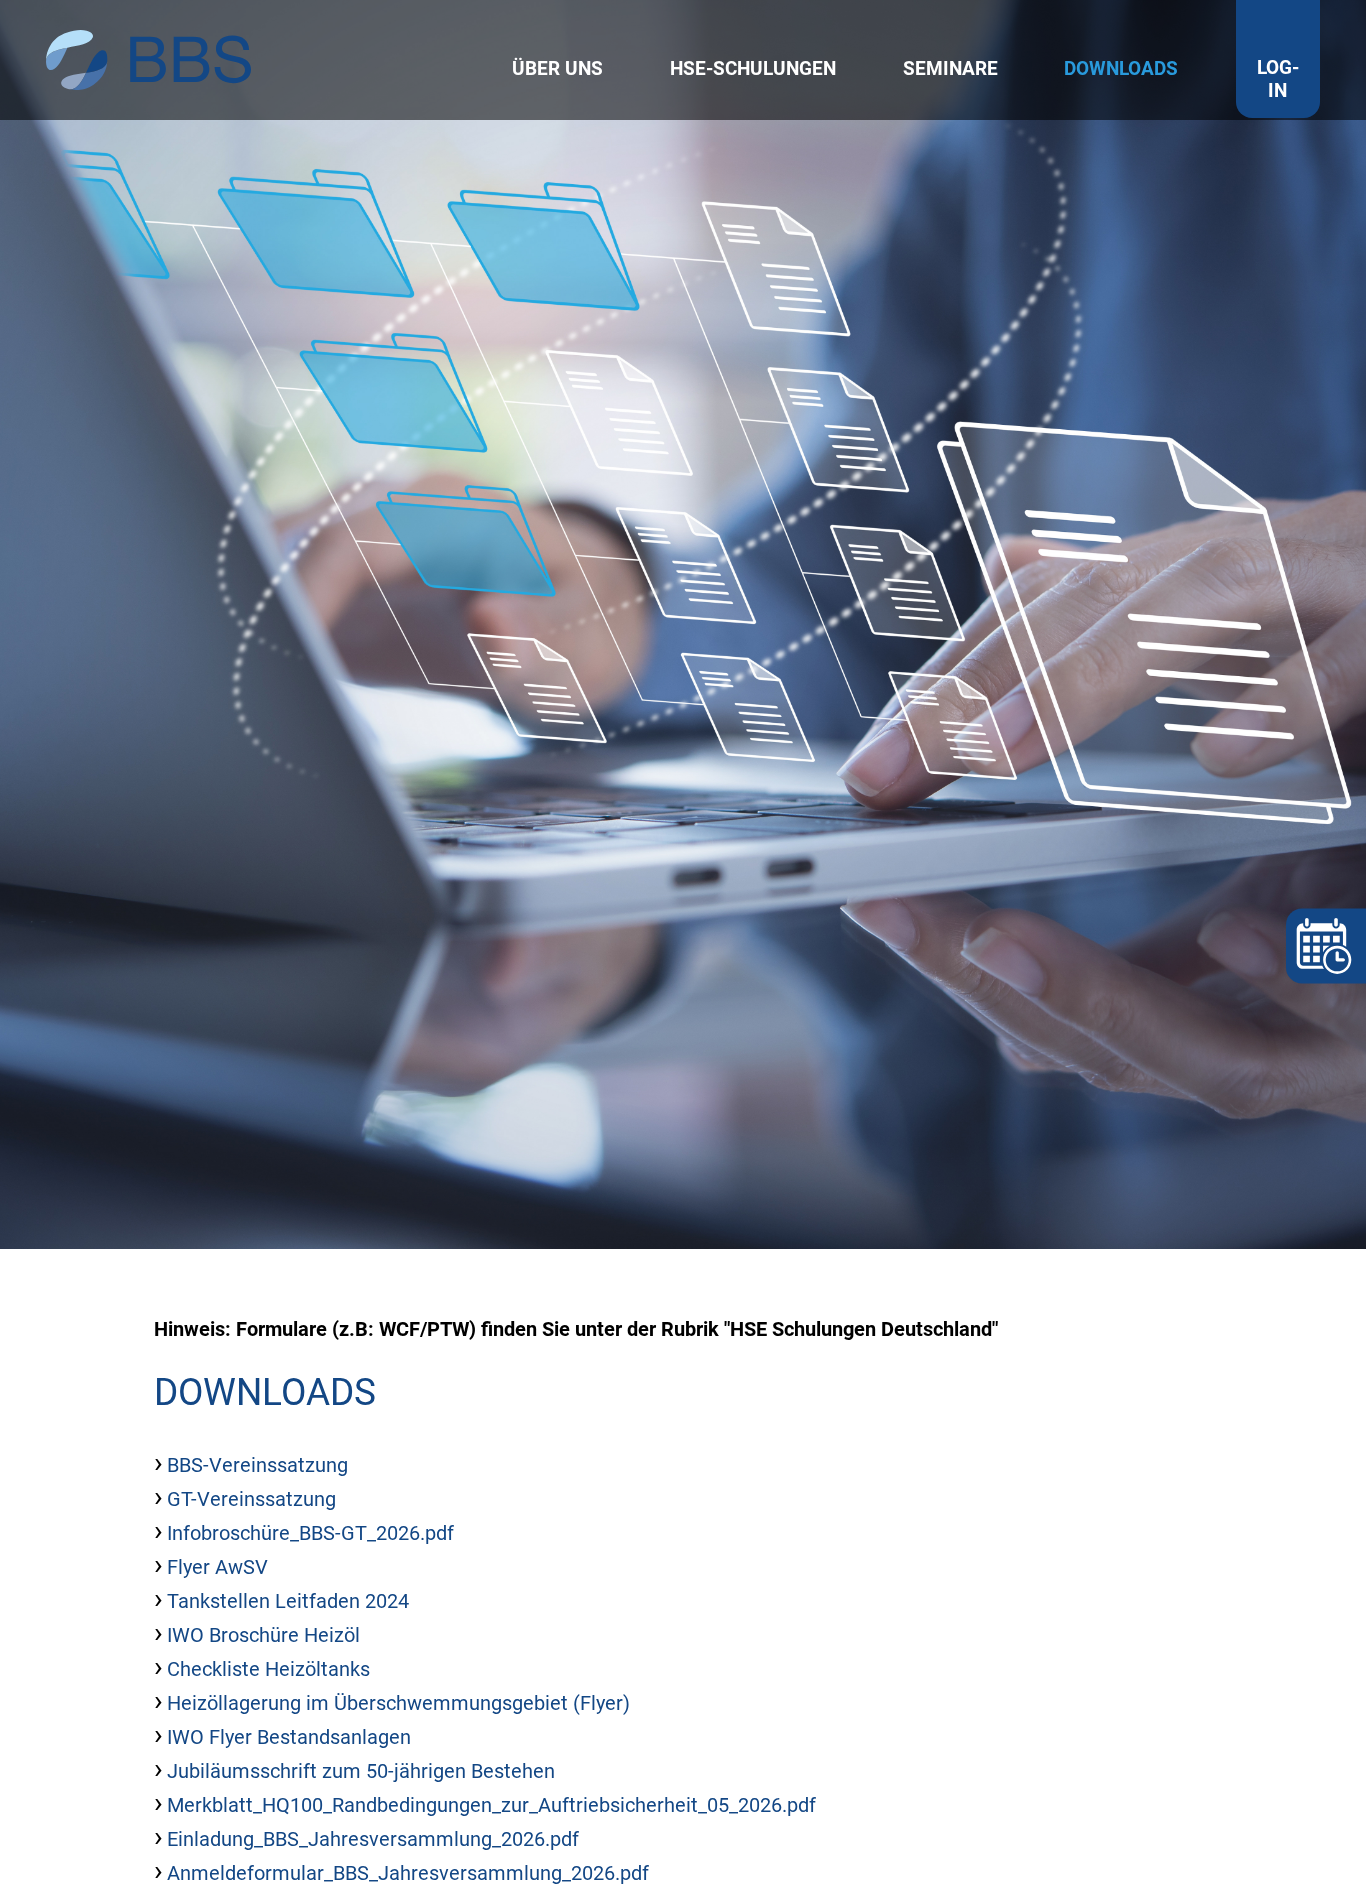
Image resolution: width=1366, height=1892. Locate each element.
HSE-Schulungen (753, 68)
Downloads (1121, 68)
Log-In (1278, 79)
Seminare (950, 68)
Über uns (557, 68)
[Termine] (1326, 946)
